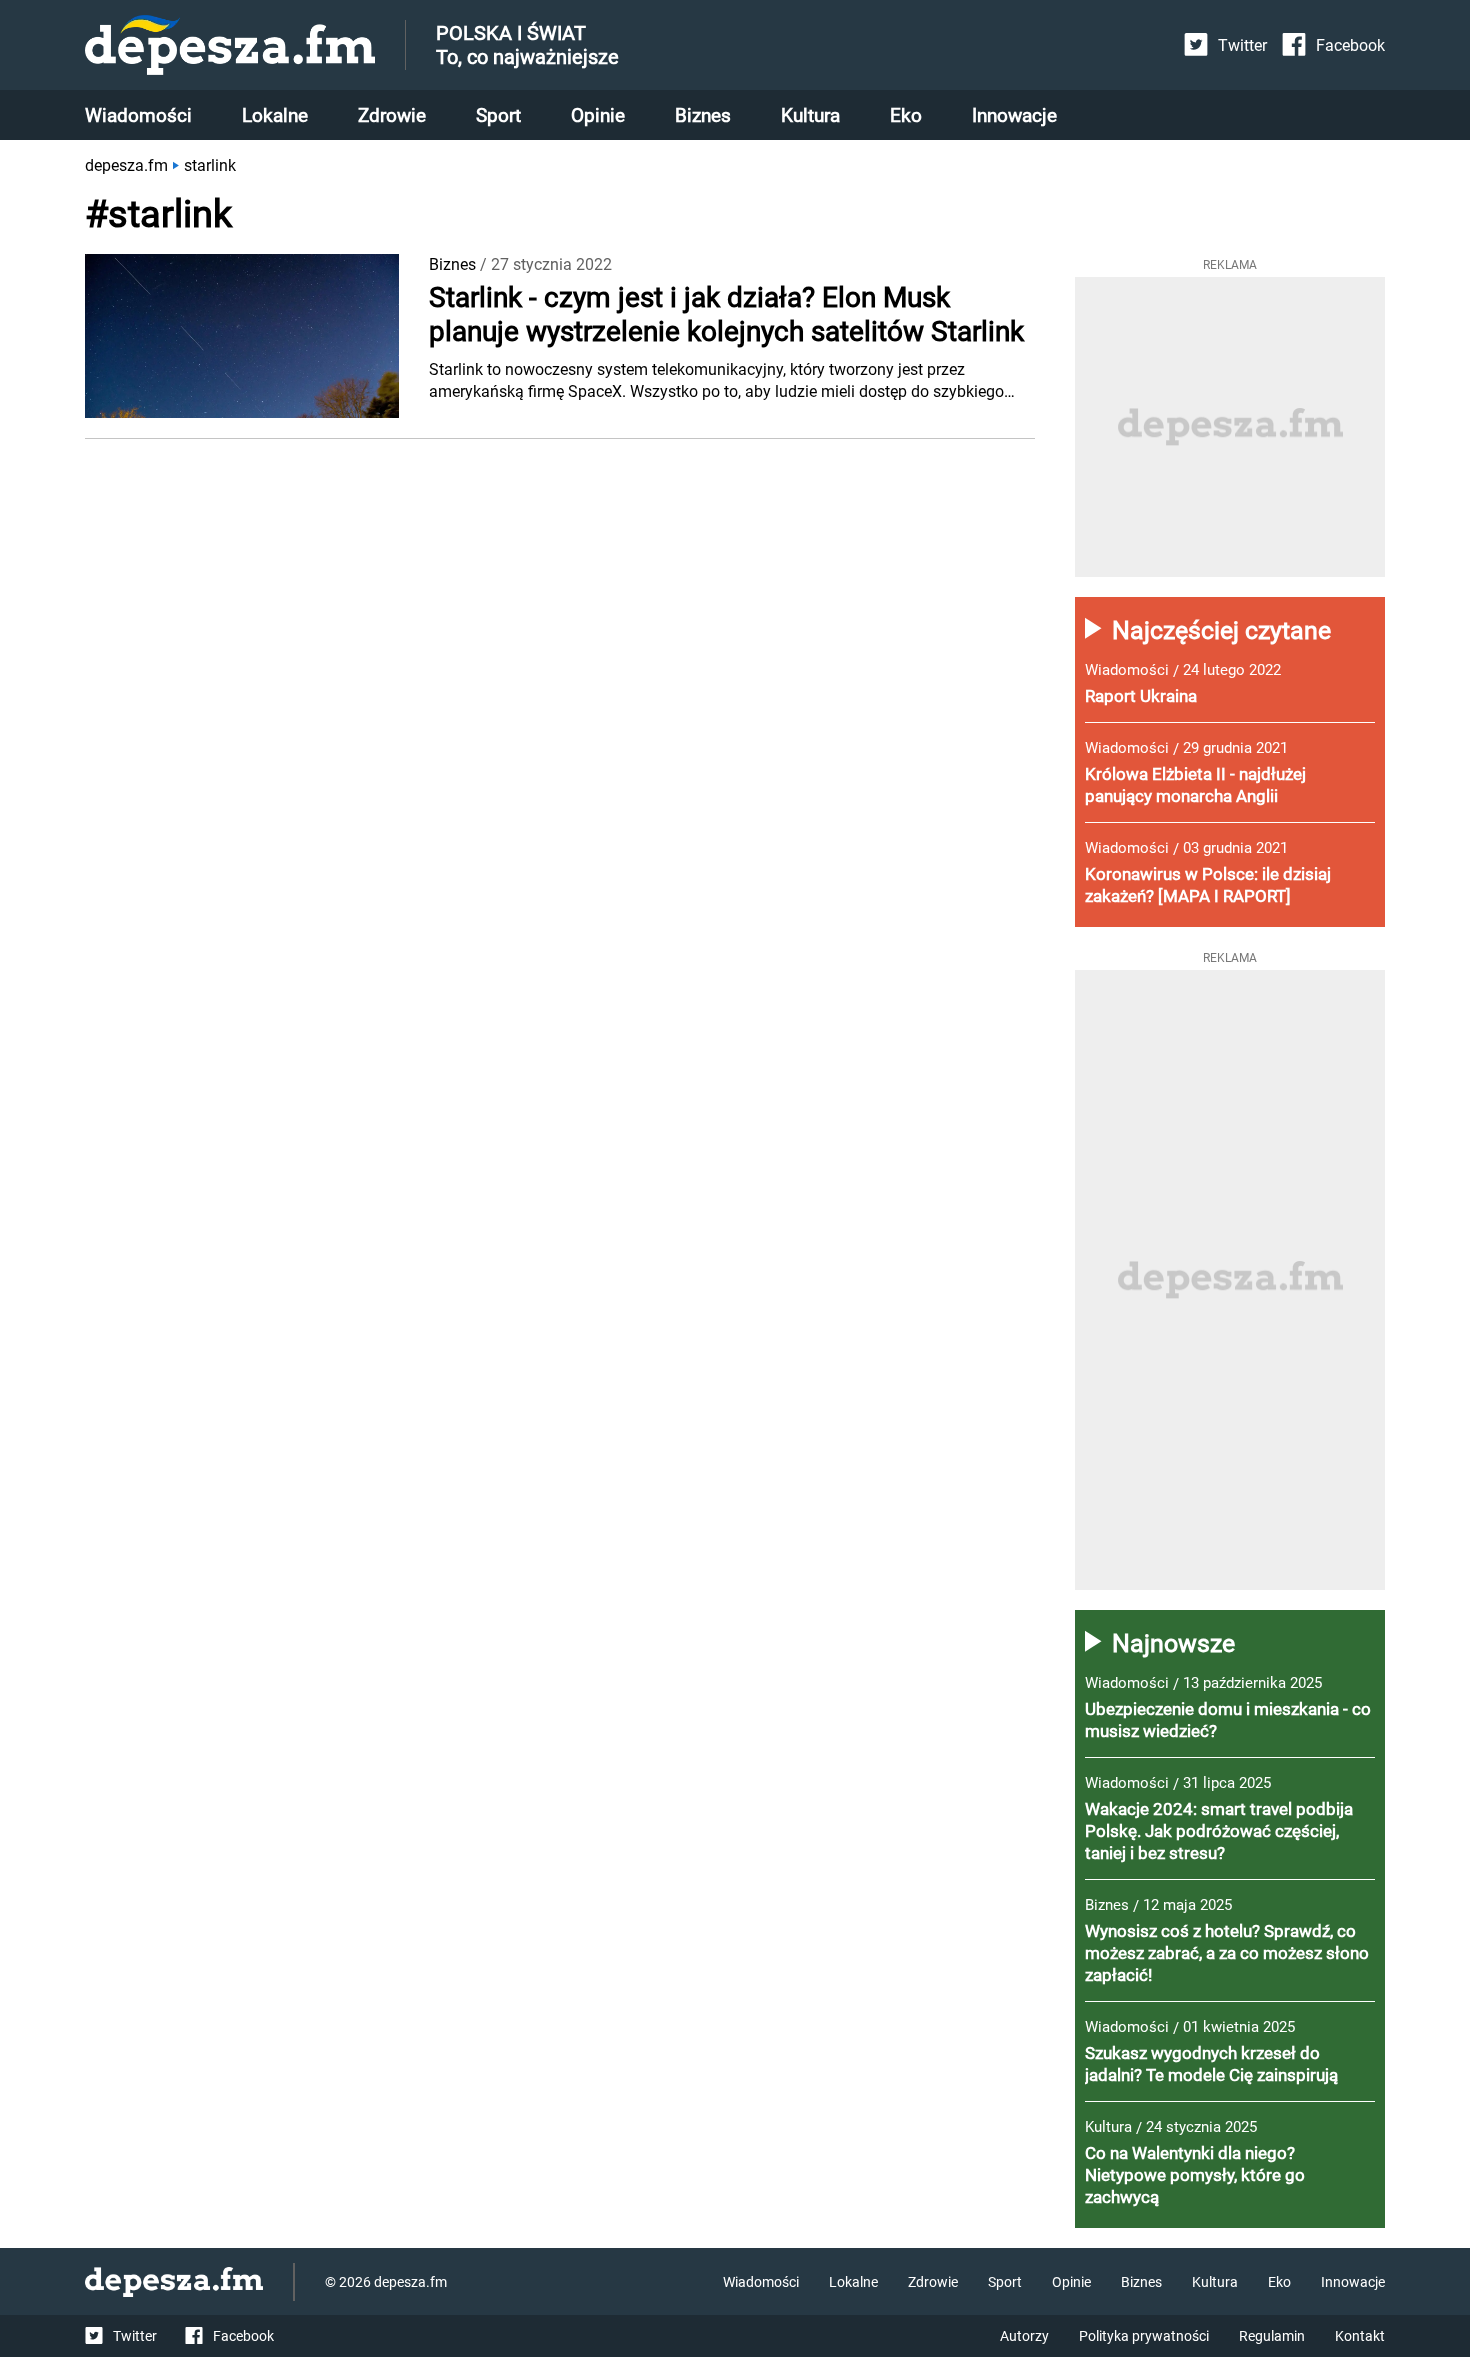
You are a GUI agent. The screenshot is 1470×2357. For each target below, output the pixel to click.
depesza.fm (126, 165)
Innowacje (1014, 115)
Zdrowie (392, 115)
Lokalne (275, 115)
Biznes (703, 115)
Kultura (810, 115)
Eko (906, 115)
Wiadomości (138, 115)
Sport (498, 115)
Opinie (598, 115)
